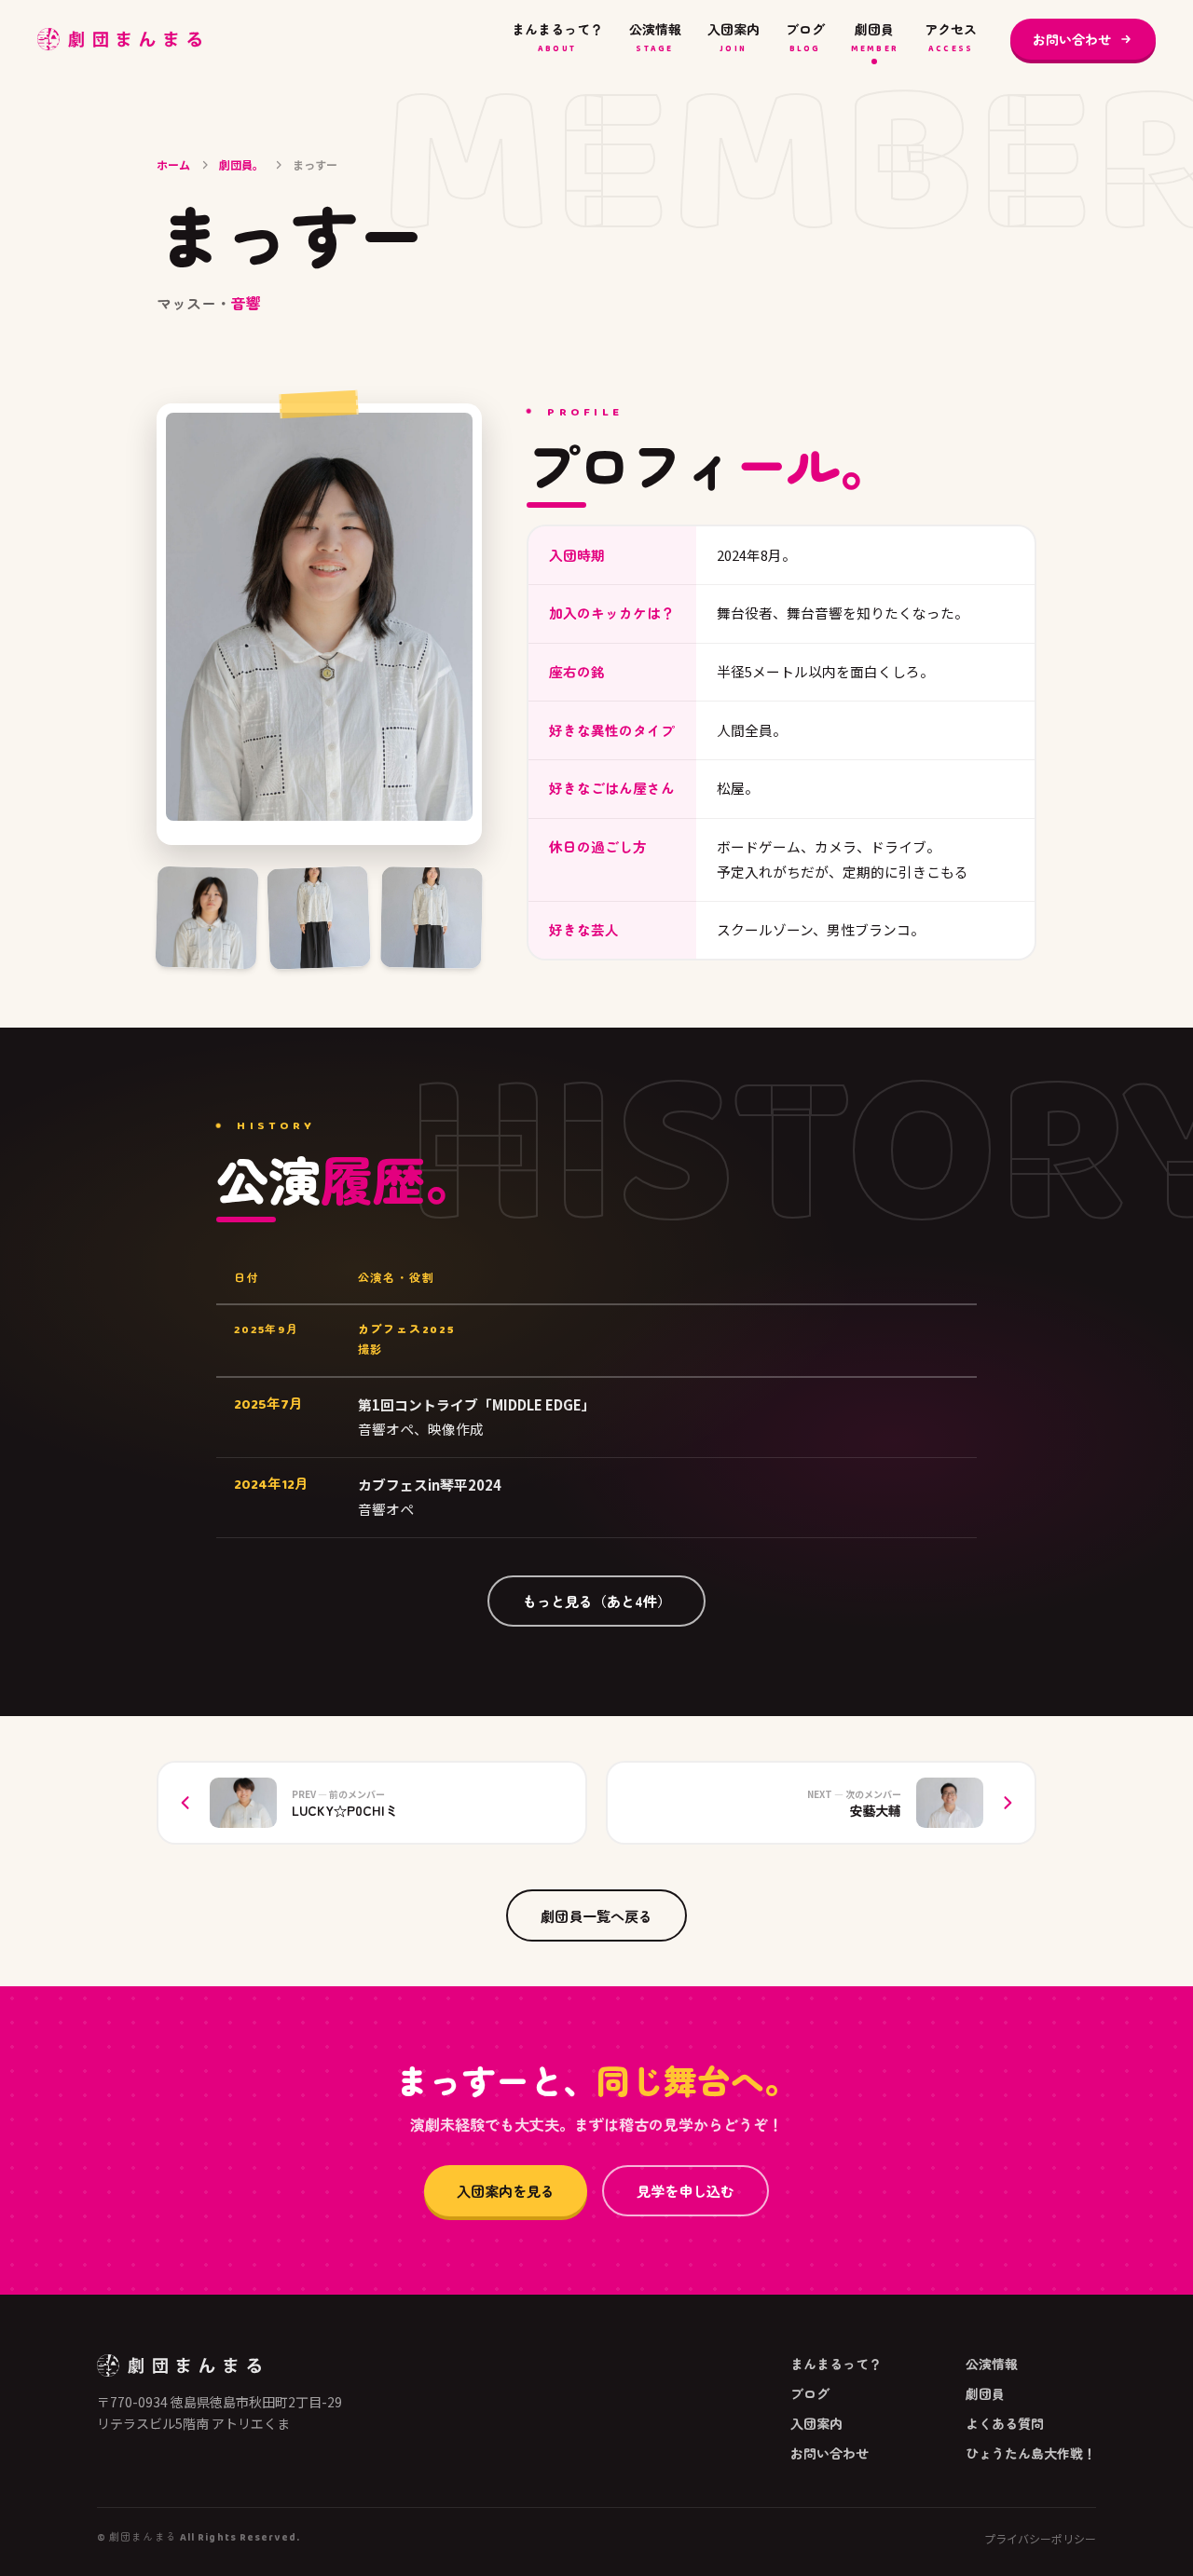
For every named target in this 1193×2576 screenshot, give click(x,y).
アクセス (951, 38)
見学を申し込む (686, 2190)
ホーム (173, 164)
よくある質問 (1005, 2423)
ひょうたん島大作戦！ (1031, 2453)
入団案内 (734, 38)
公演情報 (655, 38)
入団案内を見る (506, 2190)
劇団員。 (241, 164)
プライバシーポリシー (1040, 2539)
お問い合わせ (1072, 39)
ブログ (805, 38)
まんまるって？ (557, 38)
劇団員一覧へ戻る (596, 1915)
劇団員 (875, 38)
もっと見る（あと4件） (597, 1601)
